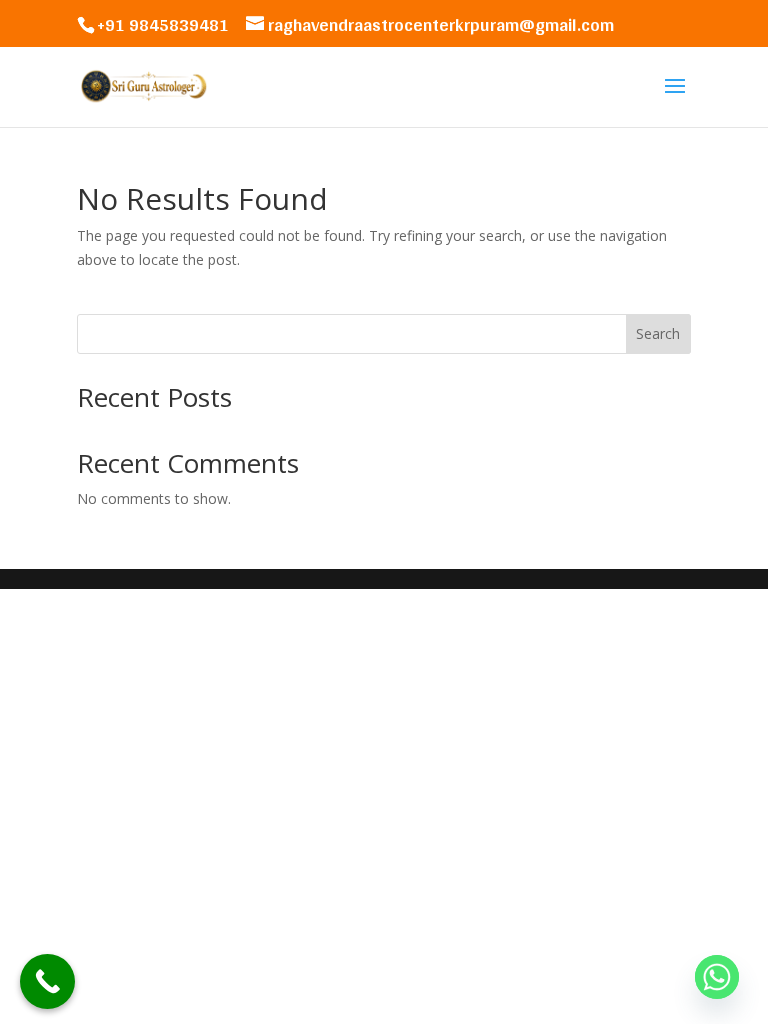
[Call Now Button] (47, 981)
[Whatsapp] (717, 977)
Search (658, 333)
